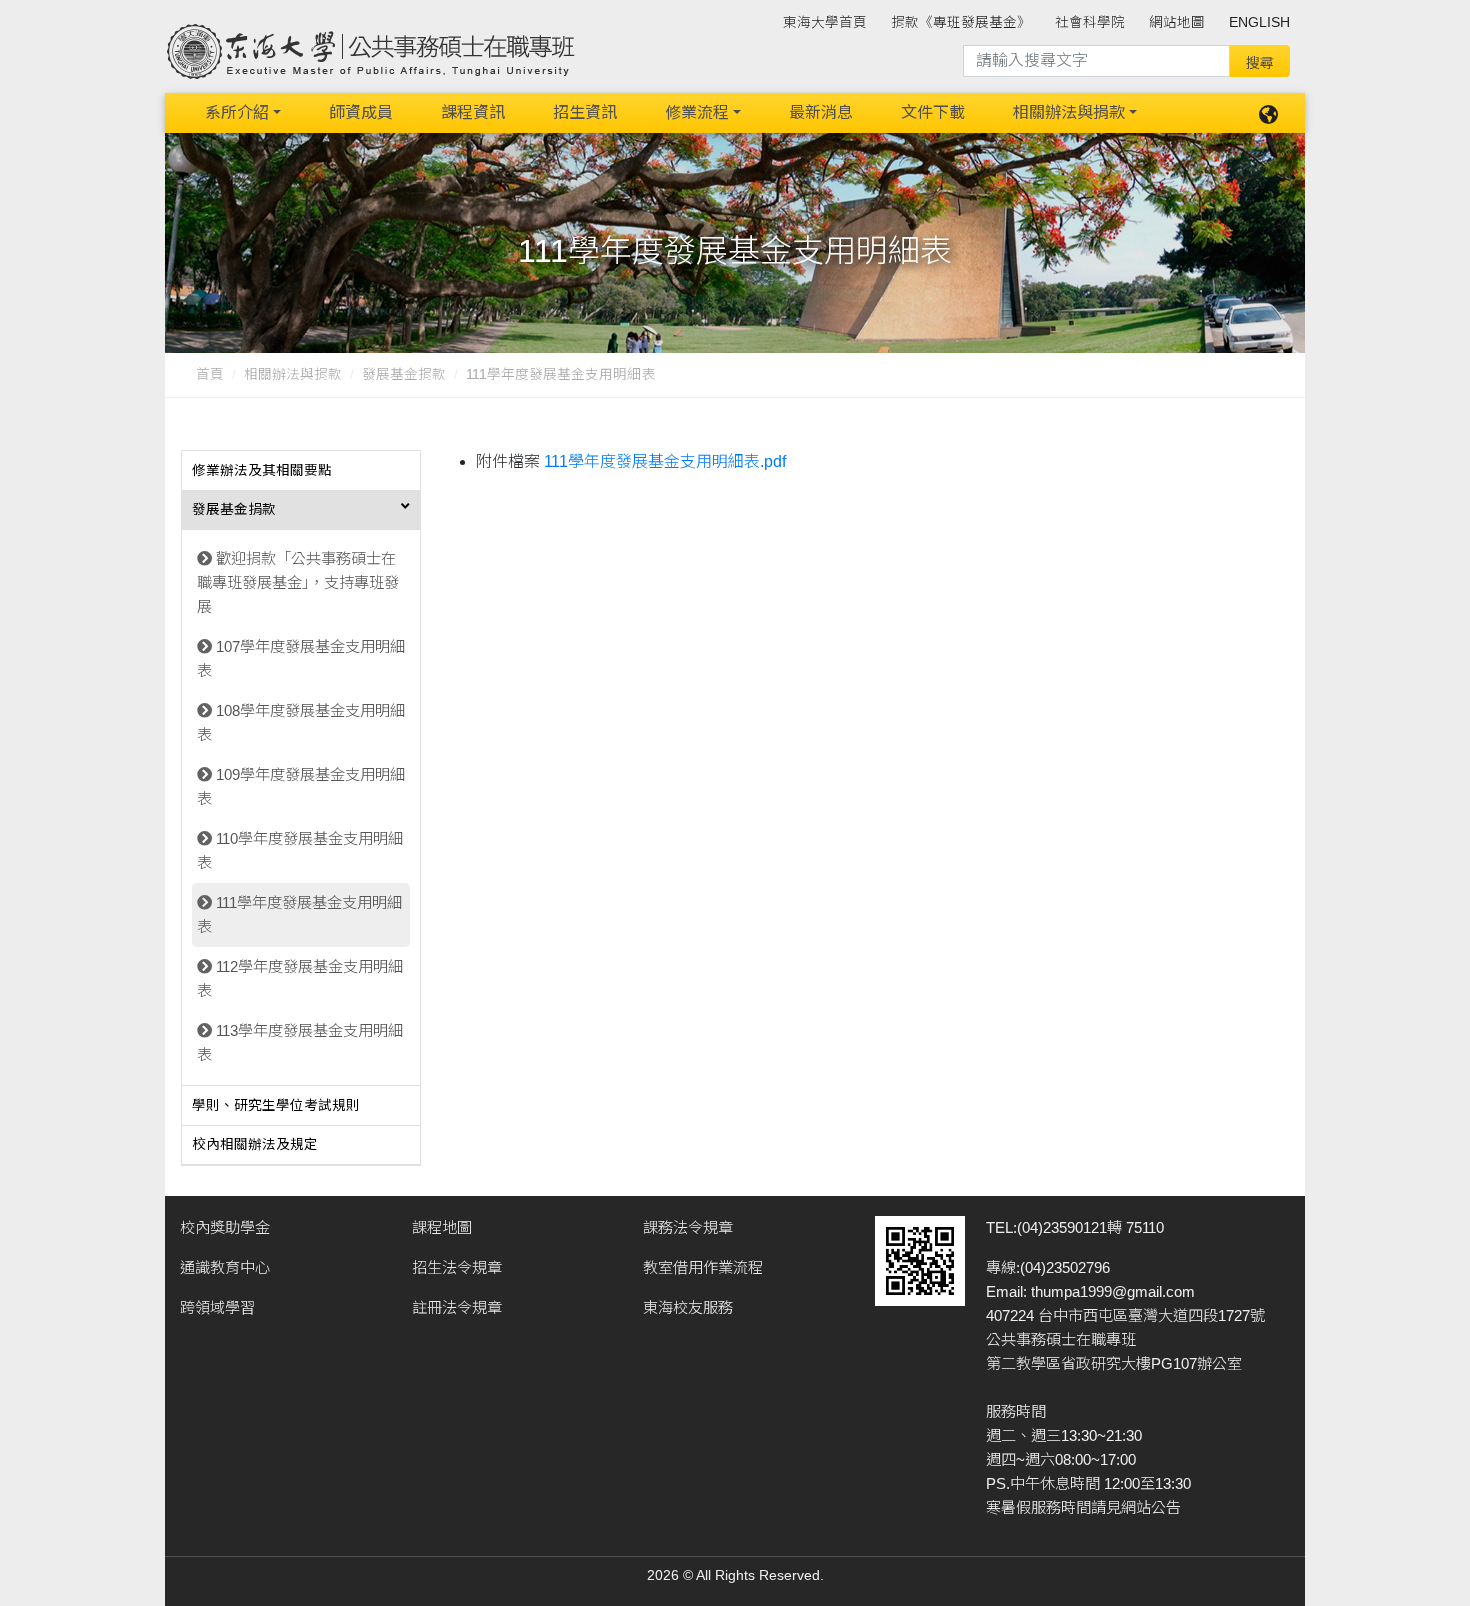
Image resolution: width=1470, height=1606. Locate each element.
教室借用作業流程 (703, 1267)
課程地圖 (442, 1227)
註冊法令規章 (457, 1307)
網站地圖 (1177, 22)
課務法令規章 (688, 1227)
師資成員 (361, 112)
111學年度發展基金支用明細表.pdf (665, 461)
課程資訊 (473, 112)
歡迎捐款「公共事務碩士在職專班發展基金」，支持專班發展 (298, 582)
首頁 (210, 374)
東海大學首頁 (825, 22)
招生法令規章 (457, 1267)
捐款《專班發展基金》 (961, 22)
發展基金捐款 (404, 374)
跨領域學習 (217, 1307)
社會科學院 (1090, 22)
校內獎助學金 (225, 1227)
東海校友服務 (688, 1307)
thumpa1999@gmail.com (1113, 1291)
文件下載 (933, 112)
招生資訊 (585, 112)
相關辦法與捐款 (1069, 112)
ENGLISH (1259, 22)
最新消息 (821, 112)
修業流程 (697, 112)
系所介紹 (237, 112)
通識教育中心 (225, 1267)
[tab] (301, 471)
